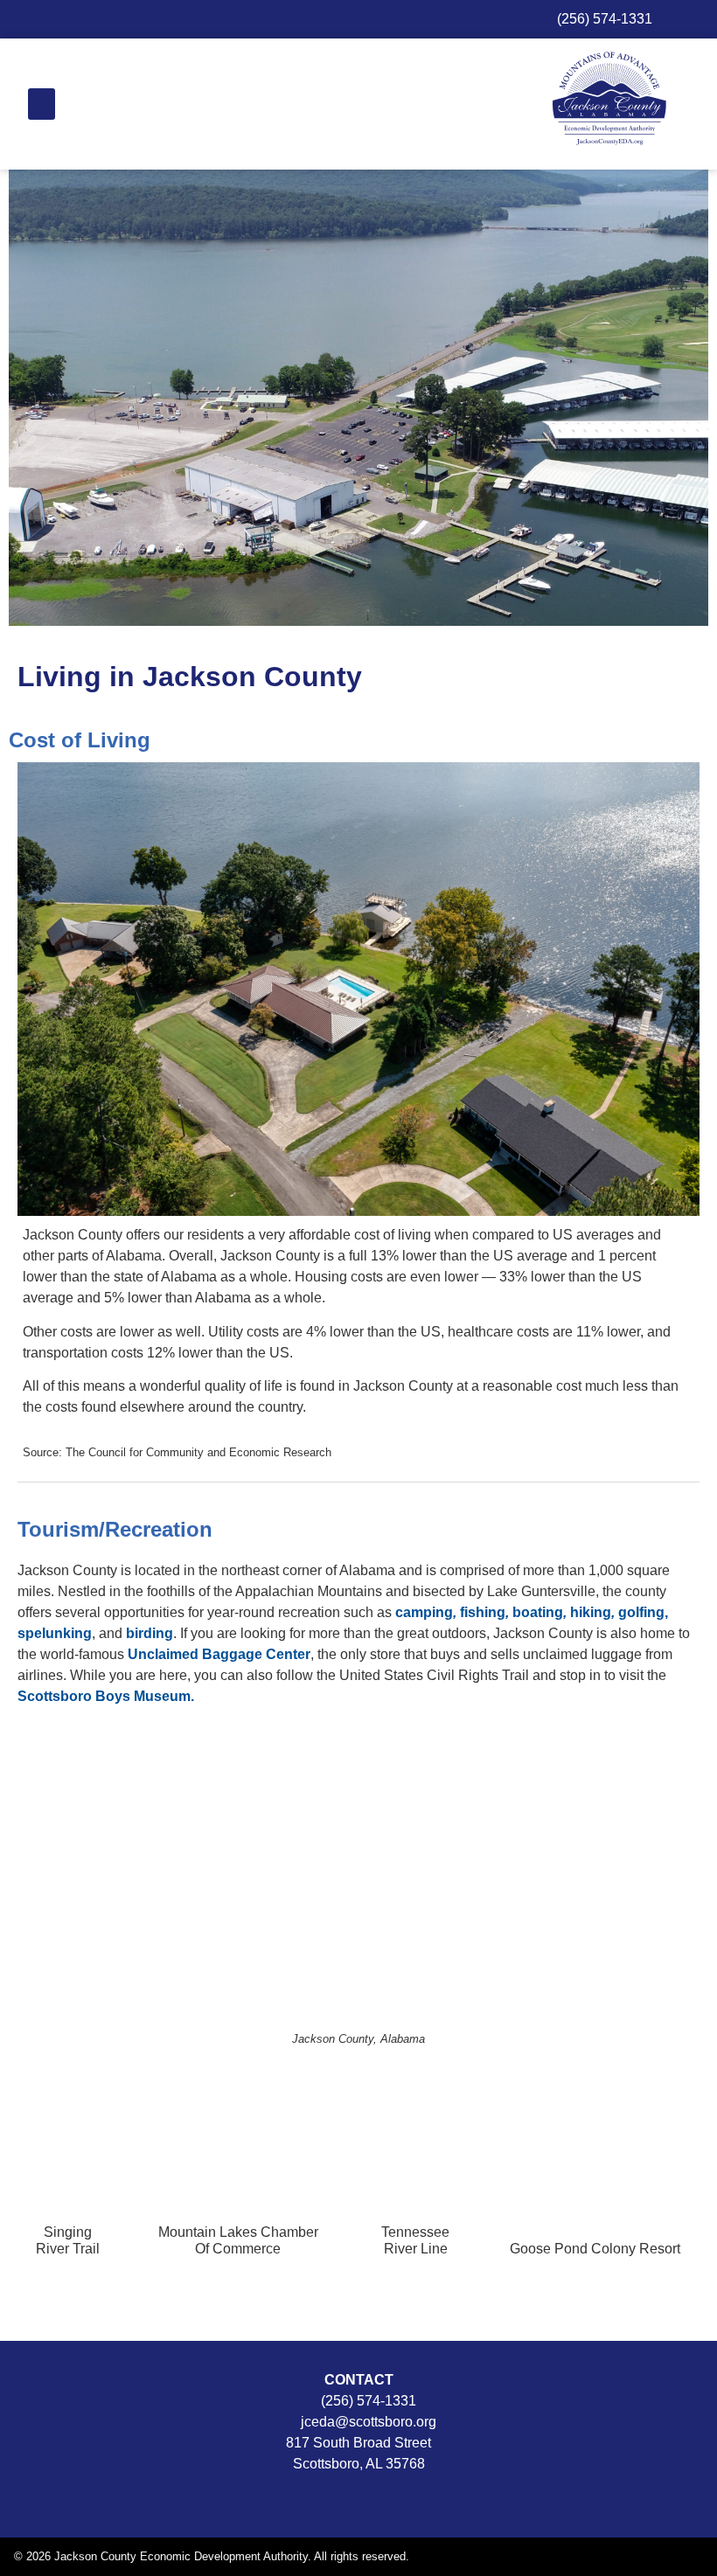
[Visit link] (68, 2202)
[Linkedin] (398, 2499)
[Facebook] (320, 2499)
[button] (42, 104)
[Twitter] (359, 2499)
